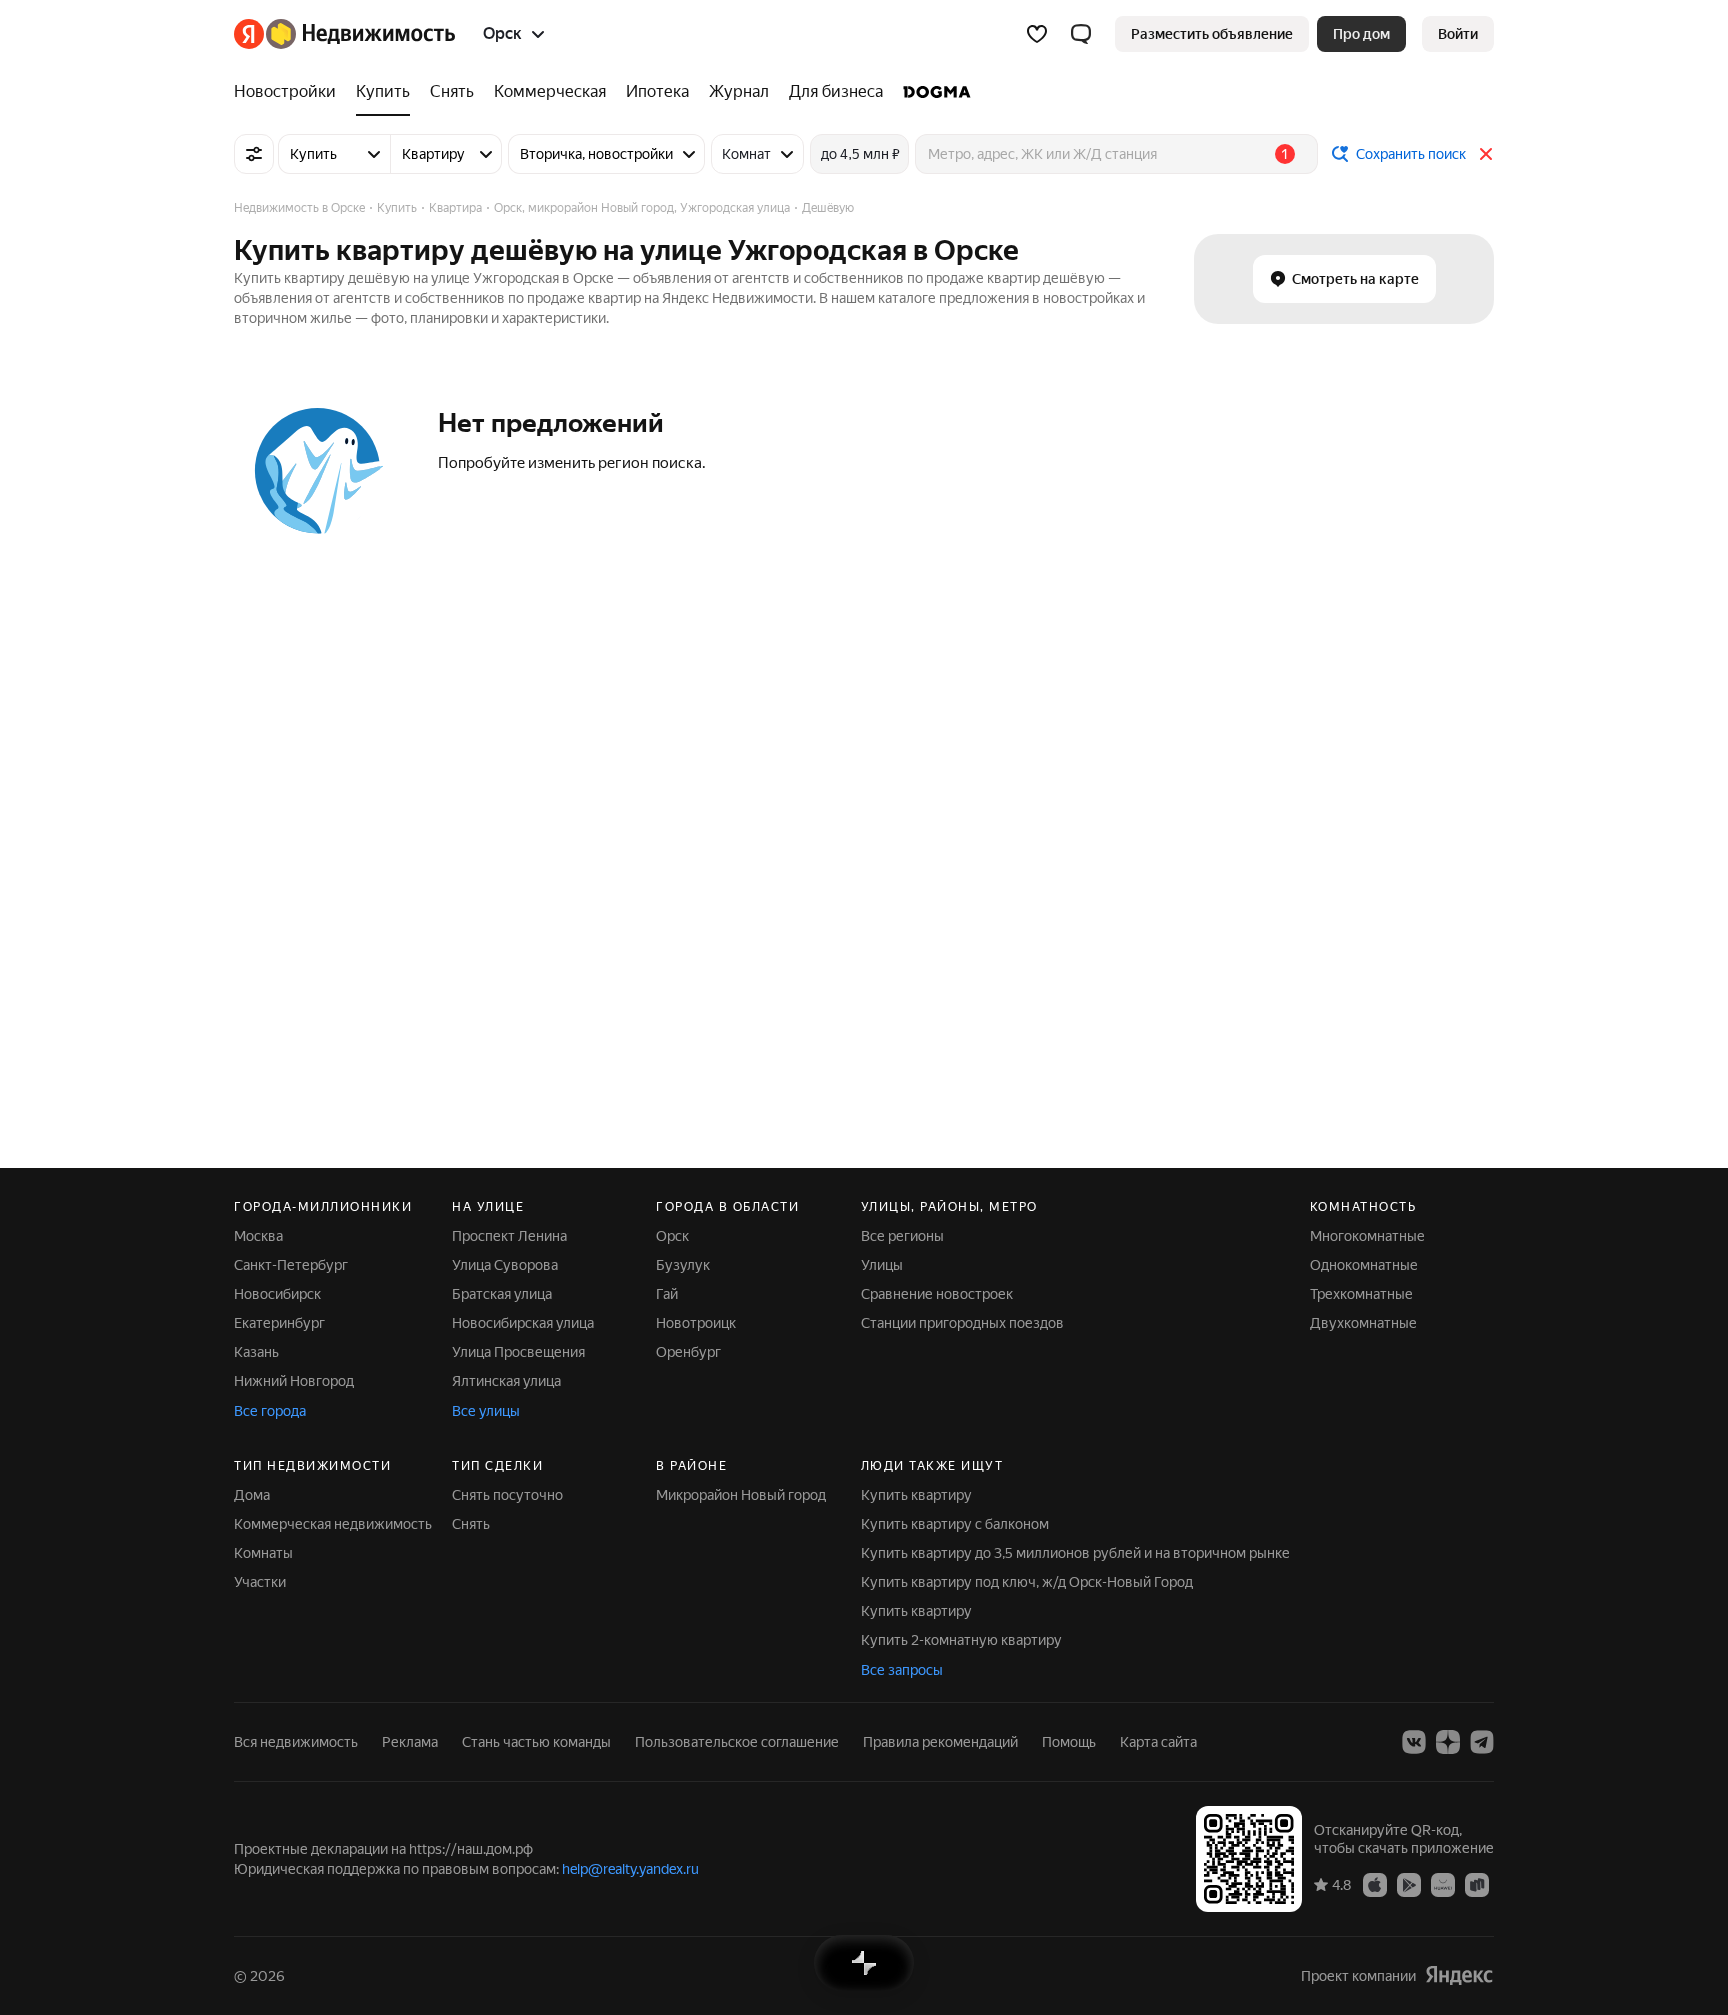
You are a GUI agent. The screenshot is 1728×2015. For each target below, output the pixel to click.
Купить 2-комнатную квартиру (961, 1640)
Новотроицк (696, 1323)
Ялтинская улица (506, 1381)
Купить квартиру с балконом (955, 1524)
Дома (252, 1495)
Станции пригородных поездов (962, 1323)
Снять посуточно (507, 1495)
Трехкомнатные (1361, 1294)
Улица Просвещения (518, 1352)
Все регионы (902, 1236)
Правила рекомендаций (940, 1742)
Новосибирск (277, 1294)
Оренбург (688, 1352)
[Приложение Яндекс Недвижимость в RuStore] (1477, 1884)
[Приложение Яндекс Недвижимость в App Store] (1375, 1884)
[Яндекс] (1459, 1975)
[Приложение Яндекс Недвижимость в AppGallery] (1443, 1884)
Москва (258, 1236)
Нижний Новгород (294, 1381)
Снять (471, 1524)
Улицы (882, 1265)
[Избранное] (1037, 34)
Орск (672, 1236)
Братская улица (502, 1294)
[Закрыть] (1486, 154)
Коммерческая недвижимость (333, 1524)
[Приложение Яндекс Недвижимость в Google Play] (1409, 1884)
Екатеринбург (279, 1323)
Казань (256, 1352)
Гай (667, 1294)
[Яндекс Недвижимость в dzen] (1448, 1742)
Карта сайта (1158, 1742)
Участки (260, 1582)
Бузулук (683, 1265)
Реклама (410, 1742)
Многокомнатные (1367, 1236)
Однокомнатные (1364, 1265)
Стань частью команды (536, 1742)
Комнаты (263, 1553)
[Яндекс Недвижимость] (344, 34)
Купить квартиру (916, 1495)
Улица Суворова (505, 1265)
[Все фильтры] (254, 154)
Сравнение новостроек (937, 1294)
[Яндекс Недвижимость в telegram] (1482, 1742)
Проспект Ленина (509, 1236)
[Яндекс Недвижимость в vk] (1414, 1742)
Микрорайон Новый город (741, 1495)
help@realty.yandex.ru (630, 1869)
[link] (1458, 34)
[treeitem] (290, 92)
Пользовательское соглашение (737, 1742)
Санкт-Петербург (291, 1265)
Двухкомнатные (1363, 1323)
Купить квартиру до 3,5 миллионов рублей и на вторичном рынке (1075, 1553)
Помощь (1069, 1742)
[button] (1081, 34)
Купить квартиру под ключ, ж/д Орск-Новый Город (1027, 1582)
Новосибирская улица (523, 1323)
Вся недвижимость (296, 1742)
